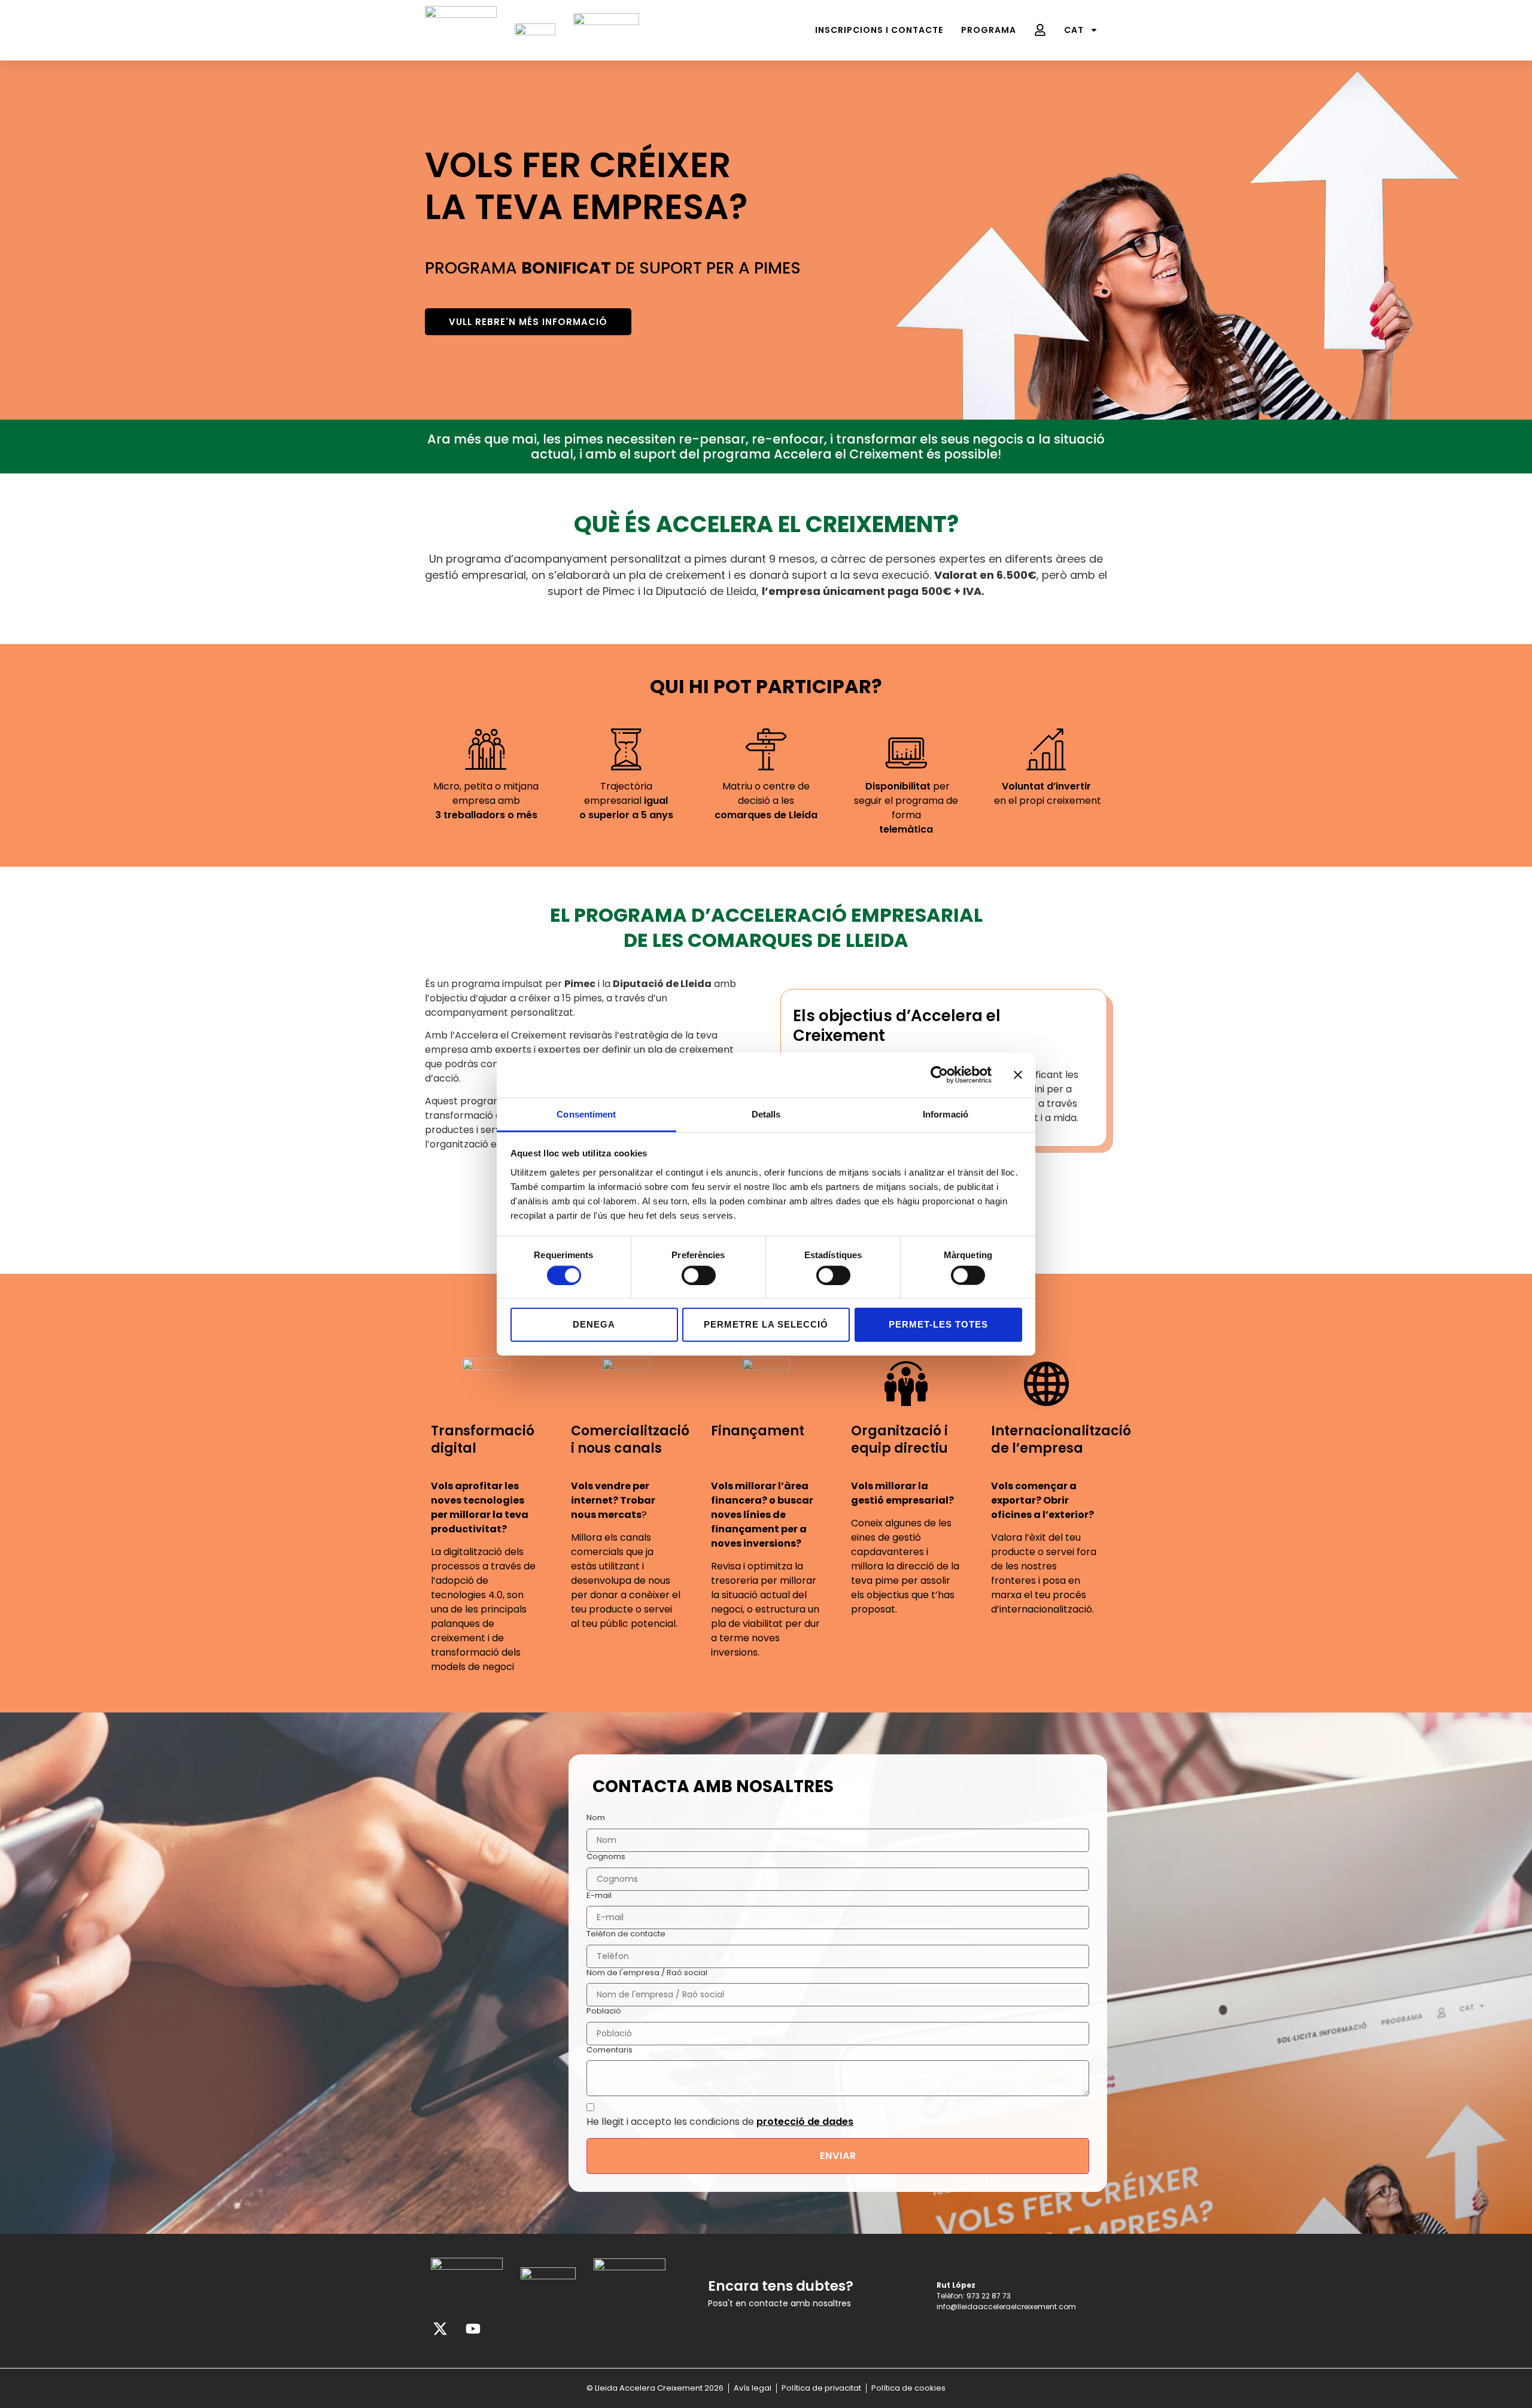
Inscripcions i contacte (879, 30)
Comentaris (610, 2050)
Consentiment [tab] (586, 1114)
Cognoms (606, 1857)
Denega (594, 1324)
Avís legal (753, 2388)
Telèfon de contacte (626, 1934)
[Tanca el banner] (1018, 1075)
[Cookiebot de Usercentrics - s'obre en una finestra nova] (939, 1075)
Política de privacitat (821, 2388)
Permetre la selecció (766, 1324)
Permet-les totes (938, 1324)
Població (604, 2011)
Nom (596, 1818)
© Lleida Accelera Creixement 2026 (655, 2388)
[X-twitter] (440, 2329)
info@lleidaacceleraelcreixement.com (1006, 2307)
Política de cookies (908, 2388)
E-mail (599, 1896)
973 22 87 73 (989, 2296)
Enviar (838, 2156)
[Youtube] (473, 2329)
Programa (989, 30)
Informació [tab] (946, 1114)
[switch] (699, 1275)
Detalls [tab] (766, 1114)
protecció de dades (805, 2122)
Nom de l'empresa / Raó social (647, 1973)
